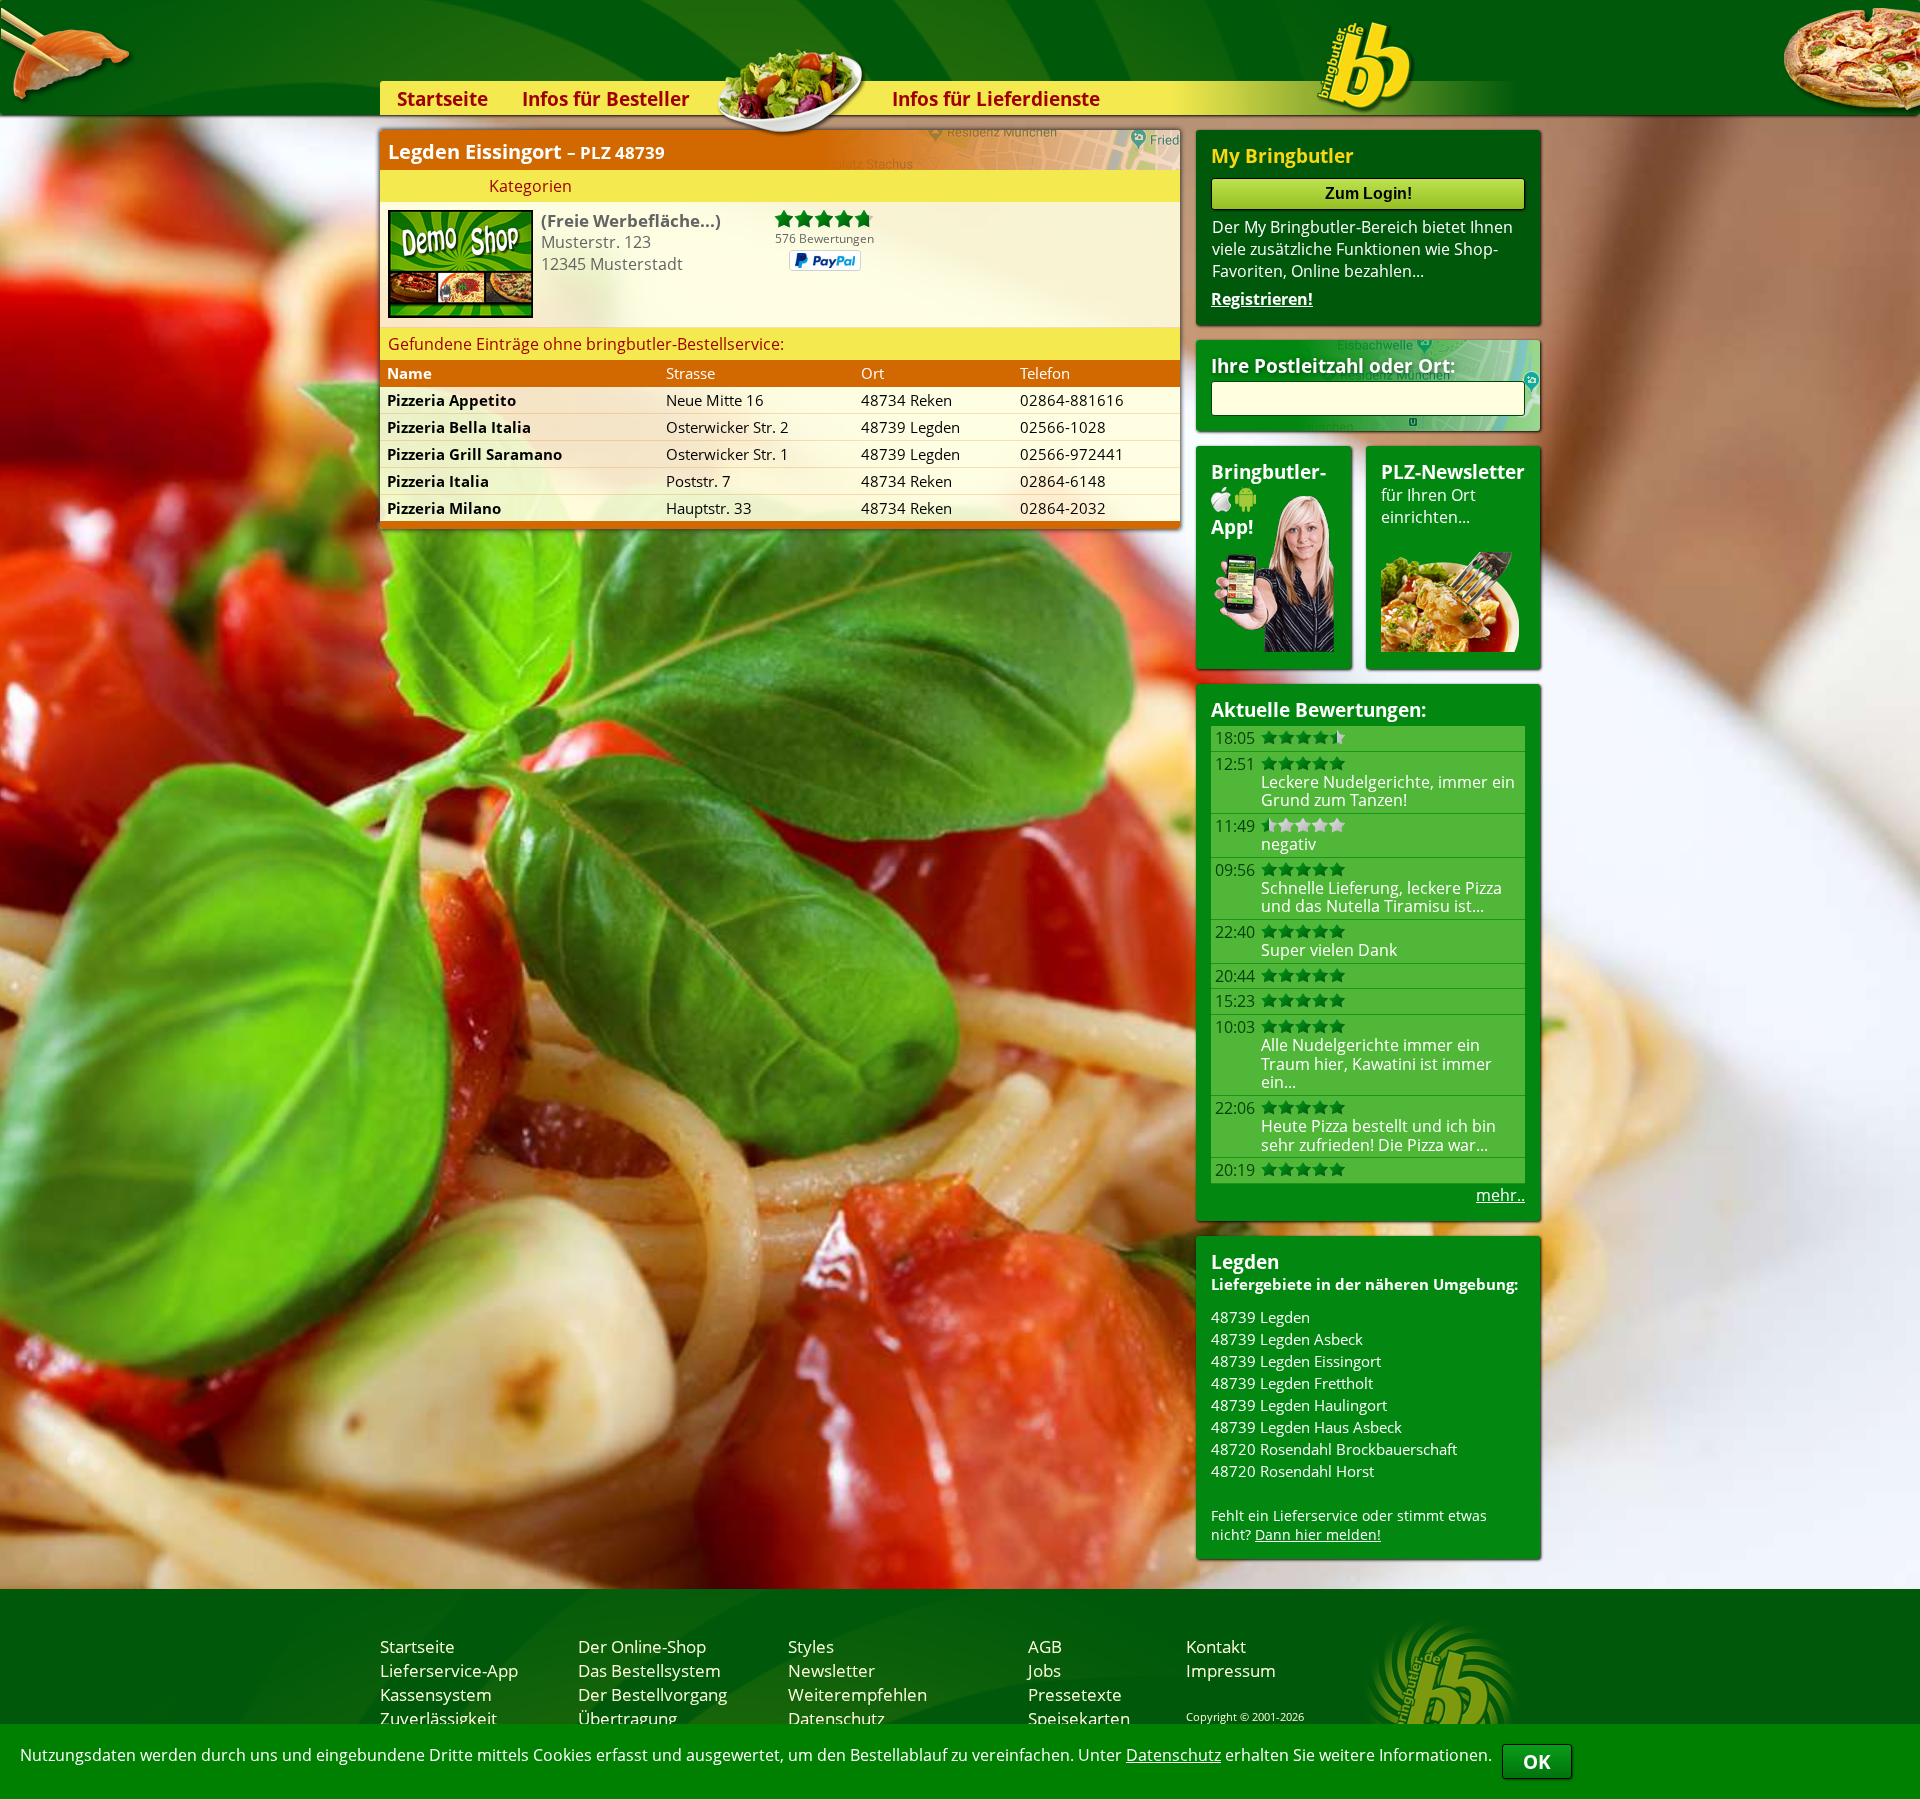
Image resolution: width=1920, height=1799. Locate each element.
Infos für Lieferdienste (996, 98)
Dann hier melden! (1318, 1534)
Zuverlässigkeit (438, 1718)
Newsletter (831, 1670)
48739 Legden (1260, 1317)
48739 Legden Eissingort (1296, 1361)
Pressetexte (1075, 1694)
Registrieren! (1262, 299)
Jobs (1044, 1670)
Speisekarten (1079, 1718)
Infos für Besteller (606, 98)
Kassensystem (436, 1694)
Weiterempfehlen (857, 1694)
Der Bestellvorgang (652, 1694)
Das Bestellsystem (649, 1670)
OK (1537, 1761)
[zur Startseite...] (1364, 66)
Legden (1245, 1261)
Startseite (442, 98)
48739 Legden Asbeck (1287, 1339)
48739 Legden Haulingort (1299, 1405)
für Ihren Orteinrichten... (1453, 493)
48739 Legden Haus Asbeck (1306, 1427)
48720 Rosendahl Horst (1292, 1471)
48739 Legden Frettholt (1292, 1383)
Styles (811, 1646)
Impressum (1231, 1670)
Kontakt (1216, 1646)
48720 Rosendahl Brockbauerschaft (1334, 1449)
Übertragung (627, 1718)
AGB (1045, 1646)
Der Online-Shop (642, 1646)
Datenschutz (1173, 1755)
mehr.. (1500, 1195)
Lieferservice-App (449, 1670)
